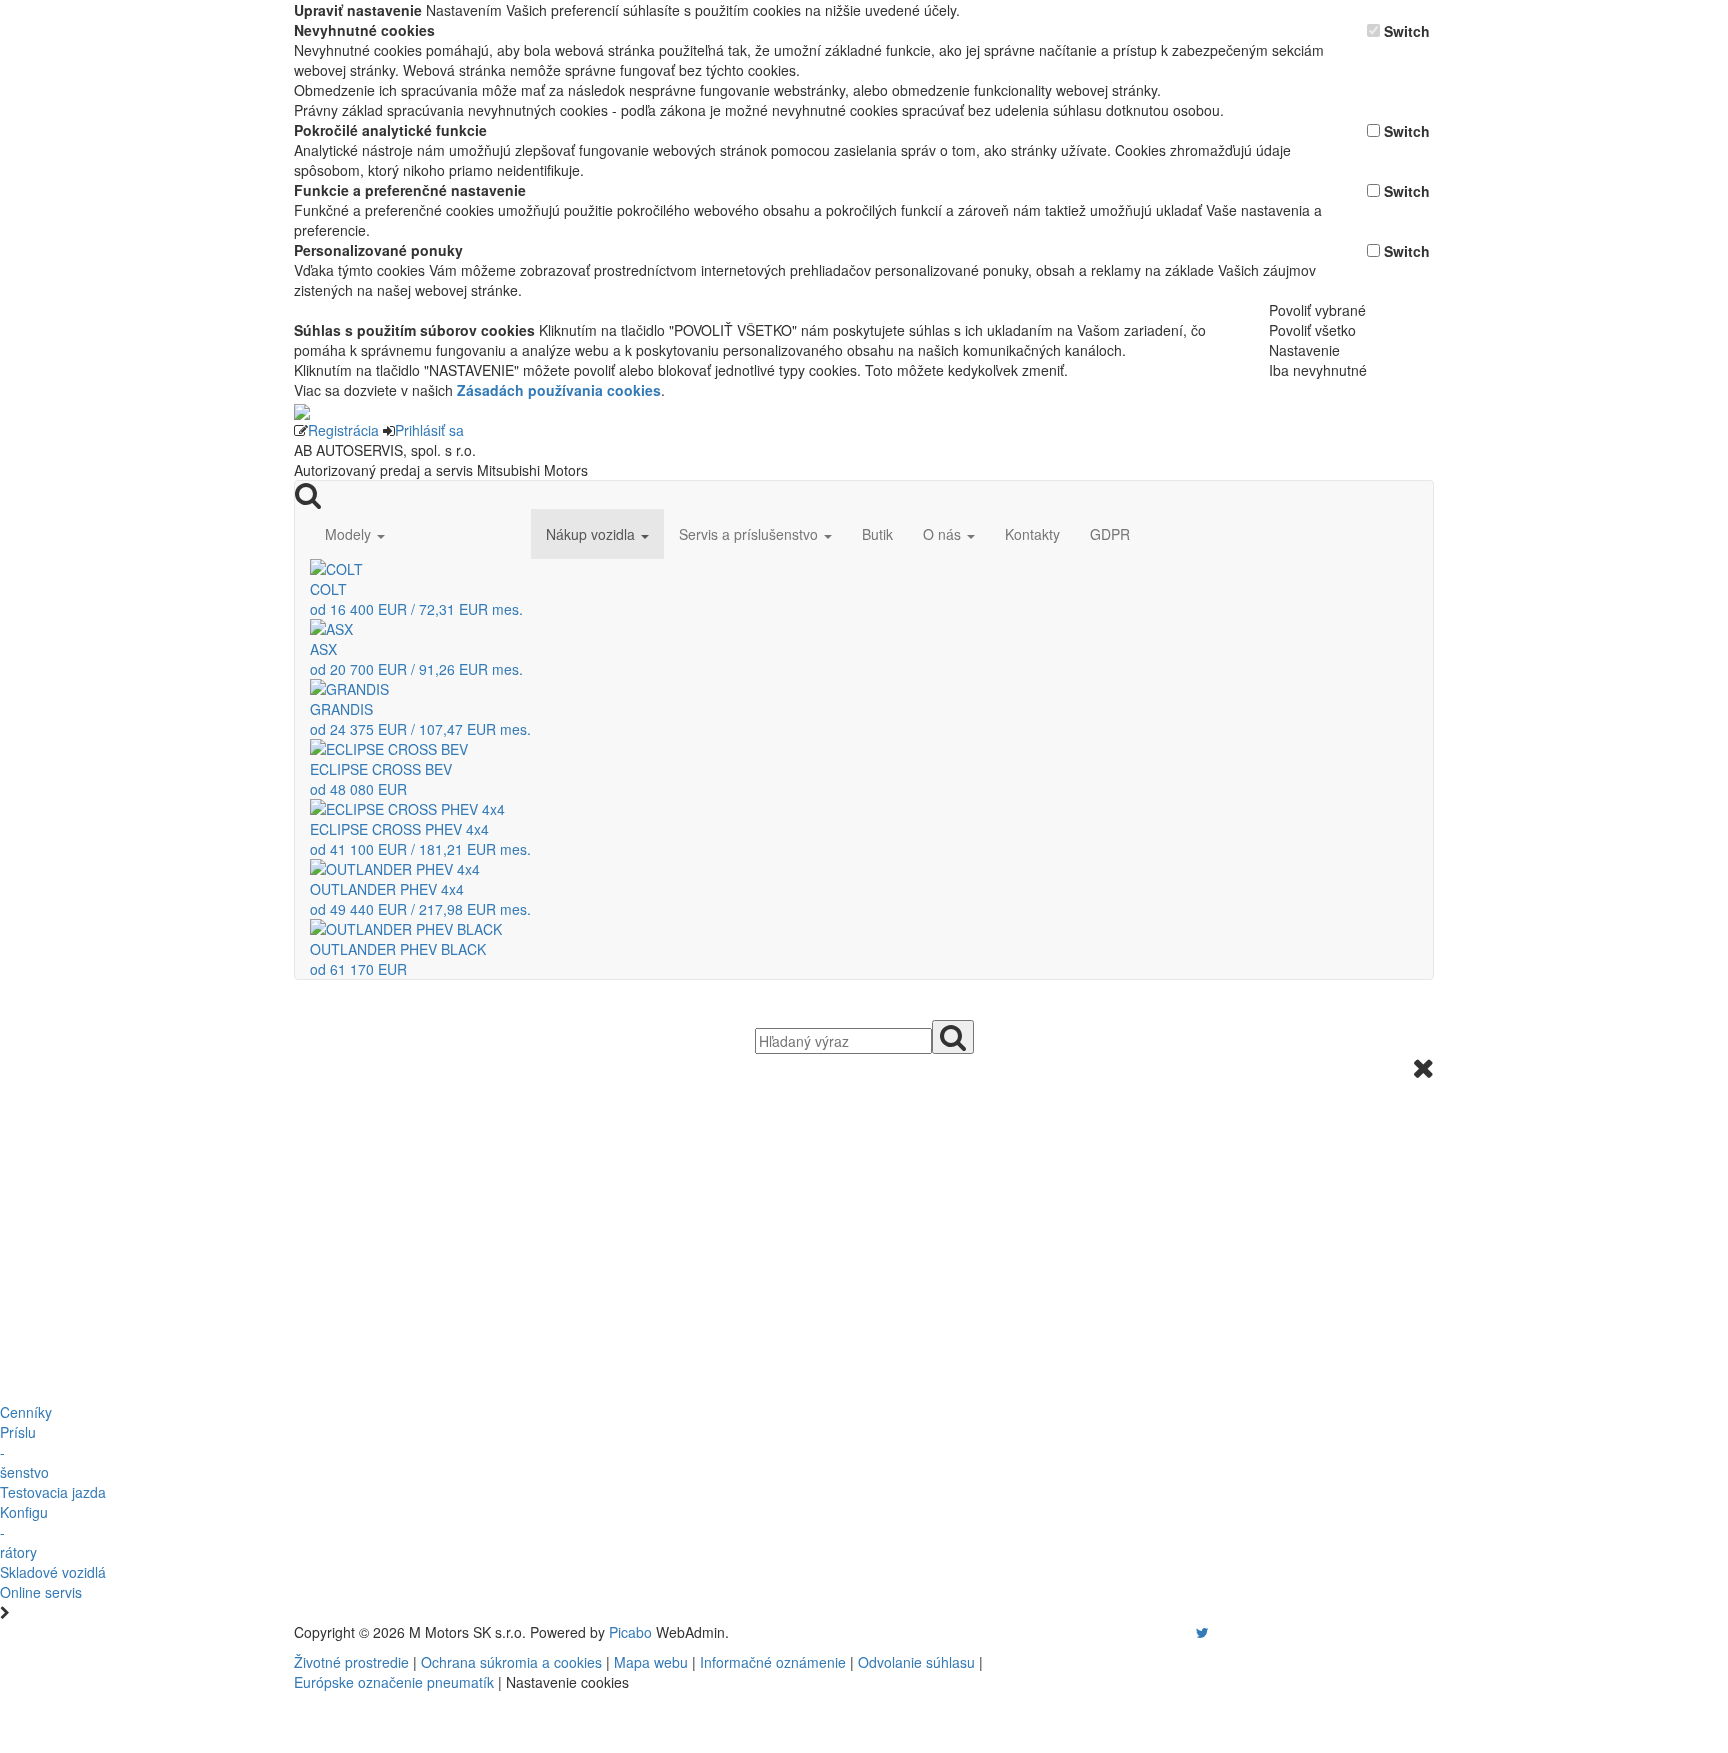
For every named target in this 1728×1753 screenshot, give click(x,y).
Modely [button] (350, 534)
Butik (877, 534)
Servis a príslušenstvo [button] (750, 534)
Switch (1407, 31)
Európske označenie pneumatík (394, 1682)
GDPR (1110, 534)
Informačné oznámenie (773, 1662)
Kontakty (1032, 534)
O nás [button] (944, 534)
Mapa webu (651, 1662)
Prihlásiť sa (429, 430)
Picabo (630, 1632)
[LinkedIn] (1215, 1632)
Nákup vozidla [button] (592, 534)
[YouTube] (1182, 1632)
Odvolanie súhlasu (916, 1662)
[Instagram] (1190, 1632)
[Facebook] (1174, 1632)
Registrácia (343, 430)
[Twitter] (1202, 1632)
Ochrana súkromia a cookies (511, 1662)
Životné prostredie (351, 1662)
